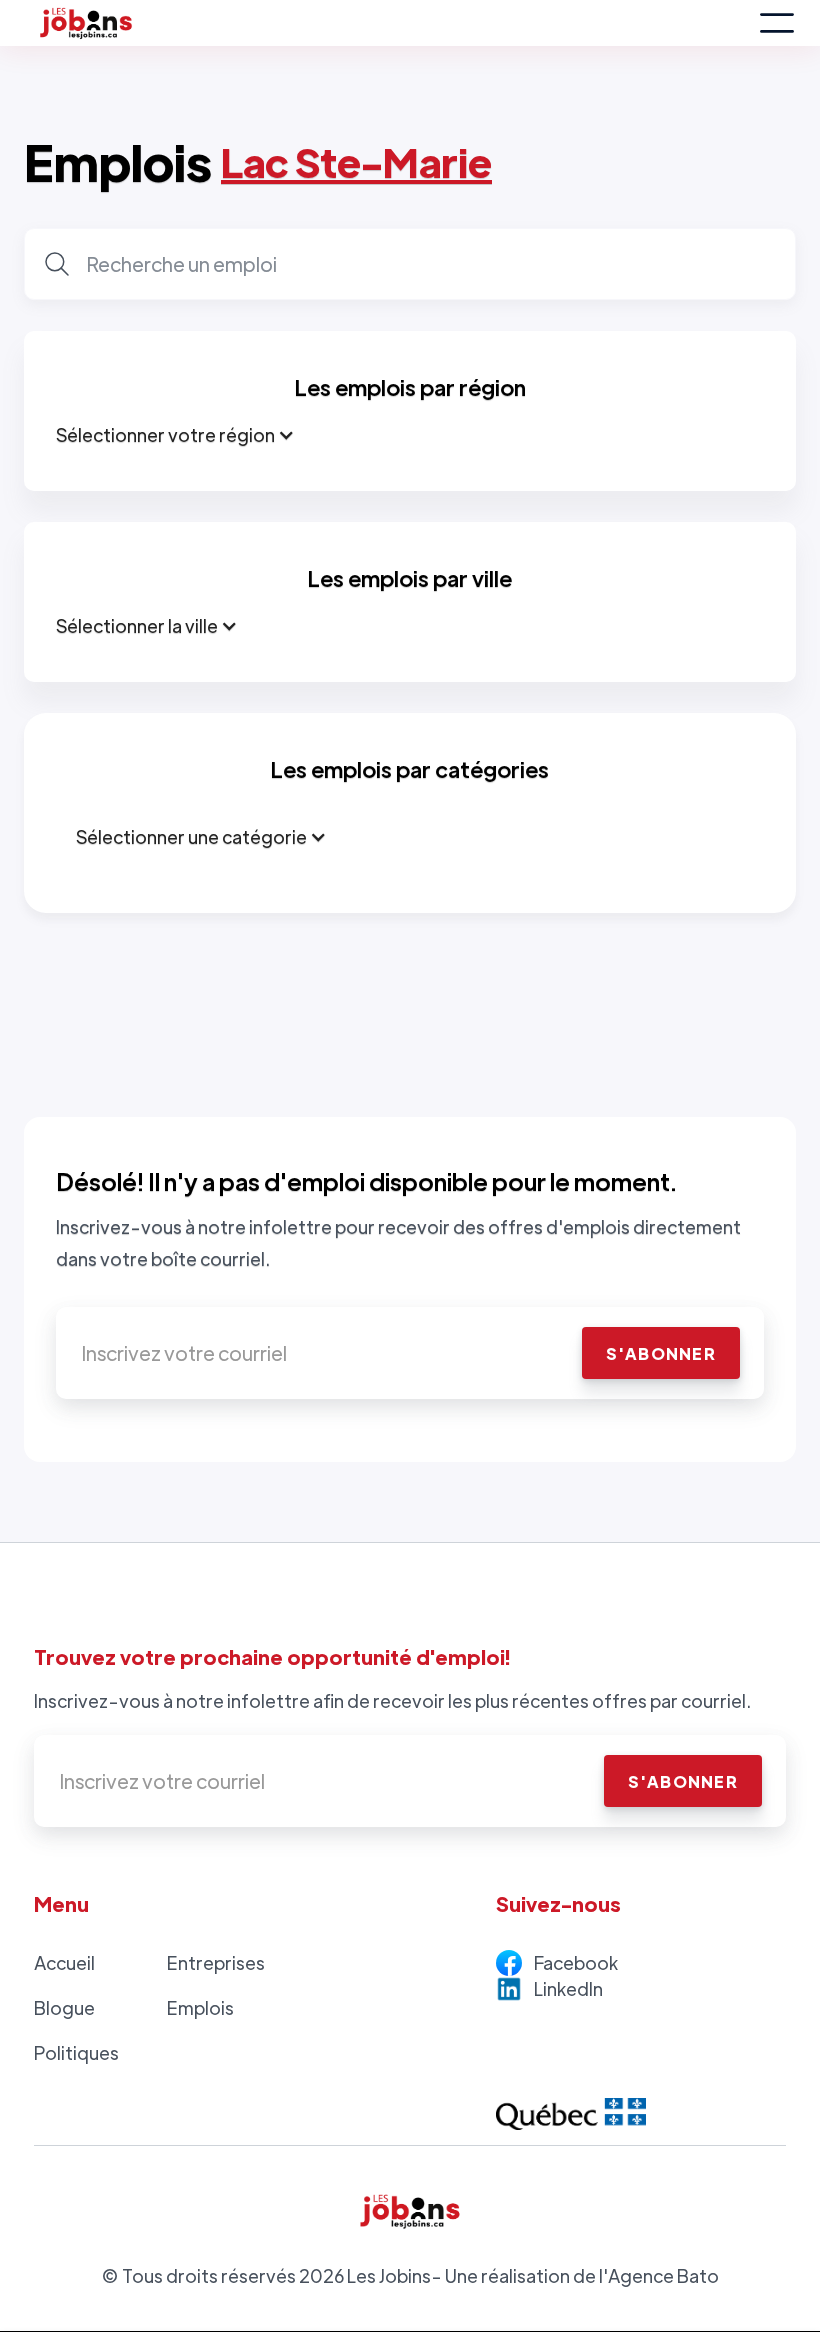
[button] (777, 23)
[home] (391, 23)
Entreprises (216, 1962)
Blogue (64, 2007)
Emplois (200, 2007)
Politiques (76, 2052)
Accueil (64, 1962)
